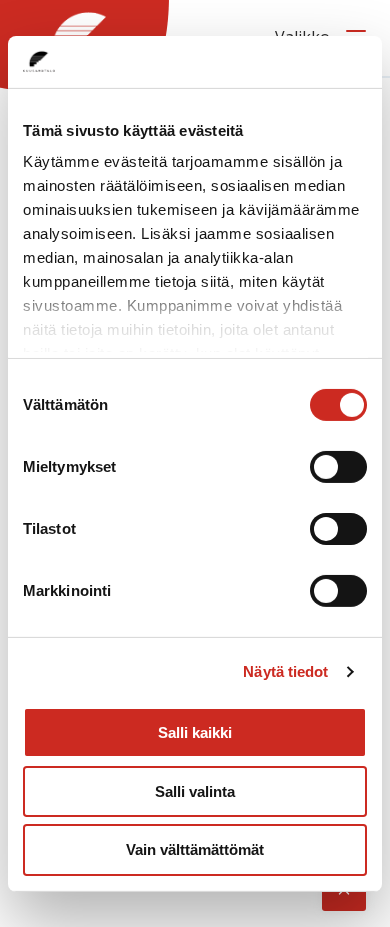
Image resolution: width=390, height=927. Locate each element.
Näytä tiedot (285, 671)
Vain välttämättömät (195, 849)
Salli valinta (195, 791)
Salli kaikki (195, 732)
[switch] (338, 467)
